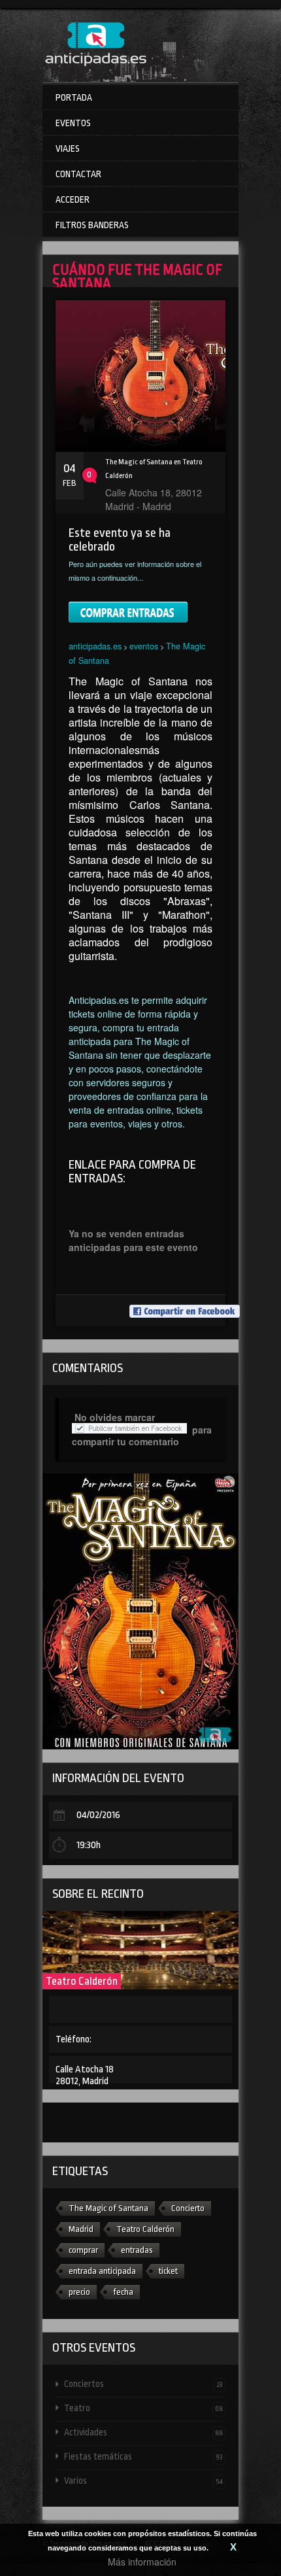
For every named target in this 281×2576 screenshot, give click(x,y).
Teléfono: (74, 2039)
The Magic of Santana (108, 2208)
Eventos (73, 123)
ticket (168, 2271)
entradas (137, 2250)
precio (79, 2292)
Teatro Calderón (82, 1981)
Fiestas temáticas (143, 2456)
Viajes (68, 148)
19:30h (89, 1845)
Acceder (73, 199)
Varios (143, 2481)
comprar (83, 2250)
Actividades (143, 2432)
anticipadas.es (95, 646)
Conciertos (143, 2384)
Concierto (188, 2208)
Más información (142, 2562)
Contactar (78, 174)
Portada (74, 97)
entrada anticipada (102, 2271)
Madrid (81, 2229)
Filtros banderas (92, 225)
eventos (144, 646)
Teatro (143, 2408)
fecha (123, 2292)
